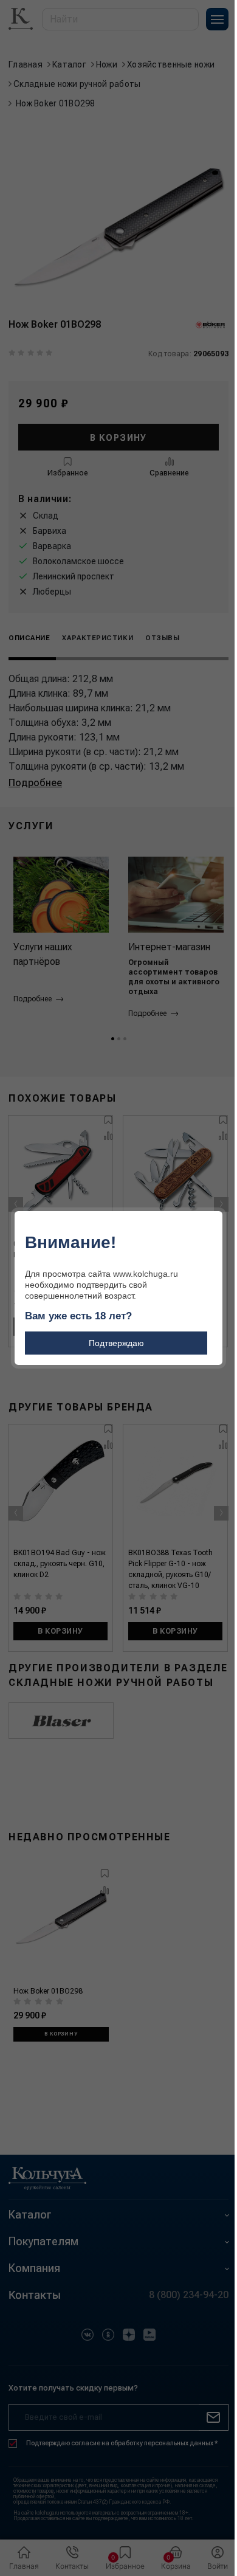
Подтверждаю (116, 1343)
